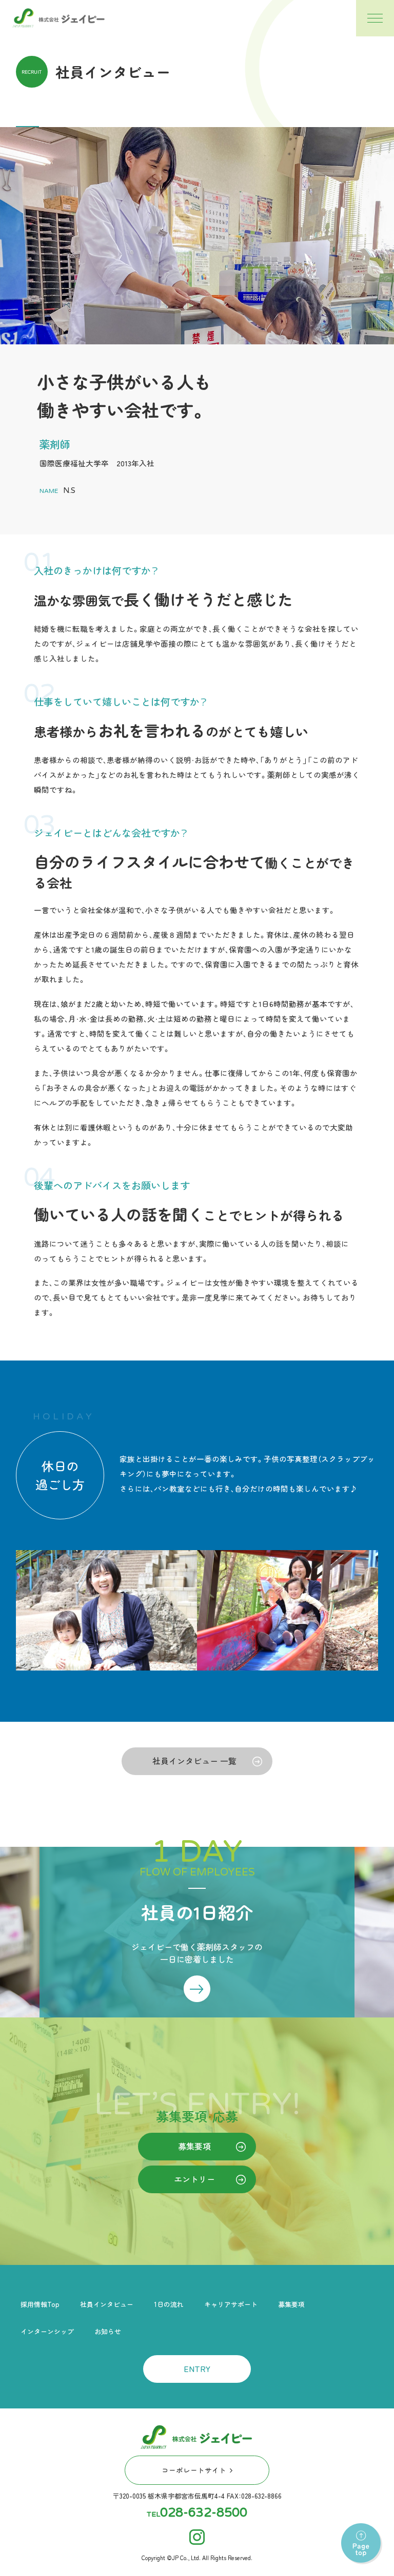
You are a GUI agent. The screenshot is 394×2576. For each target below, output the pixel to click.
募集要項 (194, 2146)
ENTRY (197, 2368)
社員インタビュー (107, 2304)
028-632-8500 (204, 2513)
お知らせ (108, 2331)
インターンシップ (47, 2331)
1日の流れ (169, 2304)
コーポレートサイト (194, 2470)
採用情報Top (40, 2304)
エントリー (194, 2179)
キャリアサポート (231, 2304)
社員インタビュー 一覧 (194, 1761)
